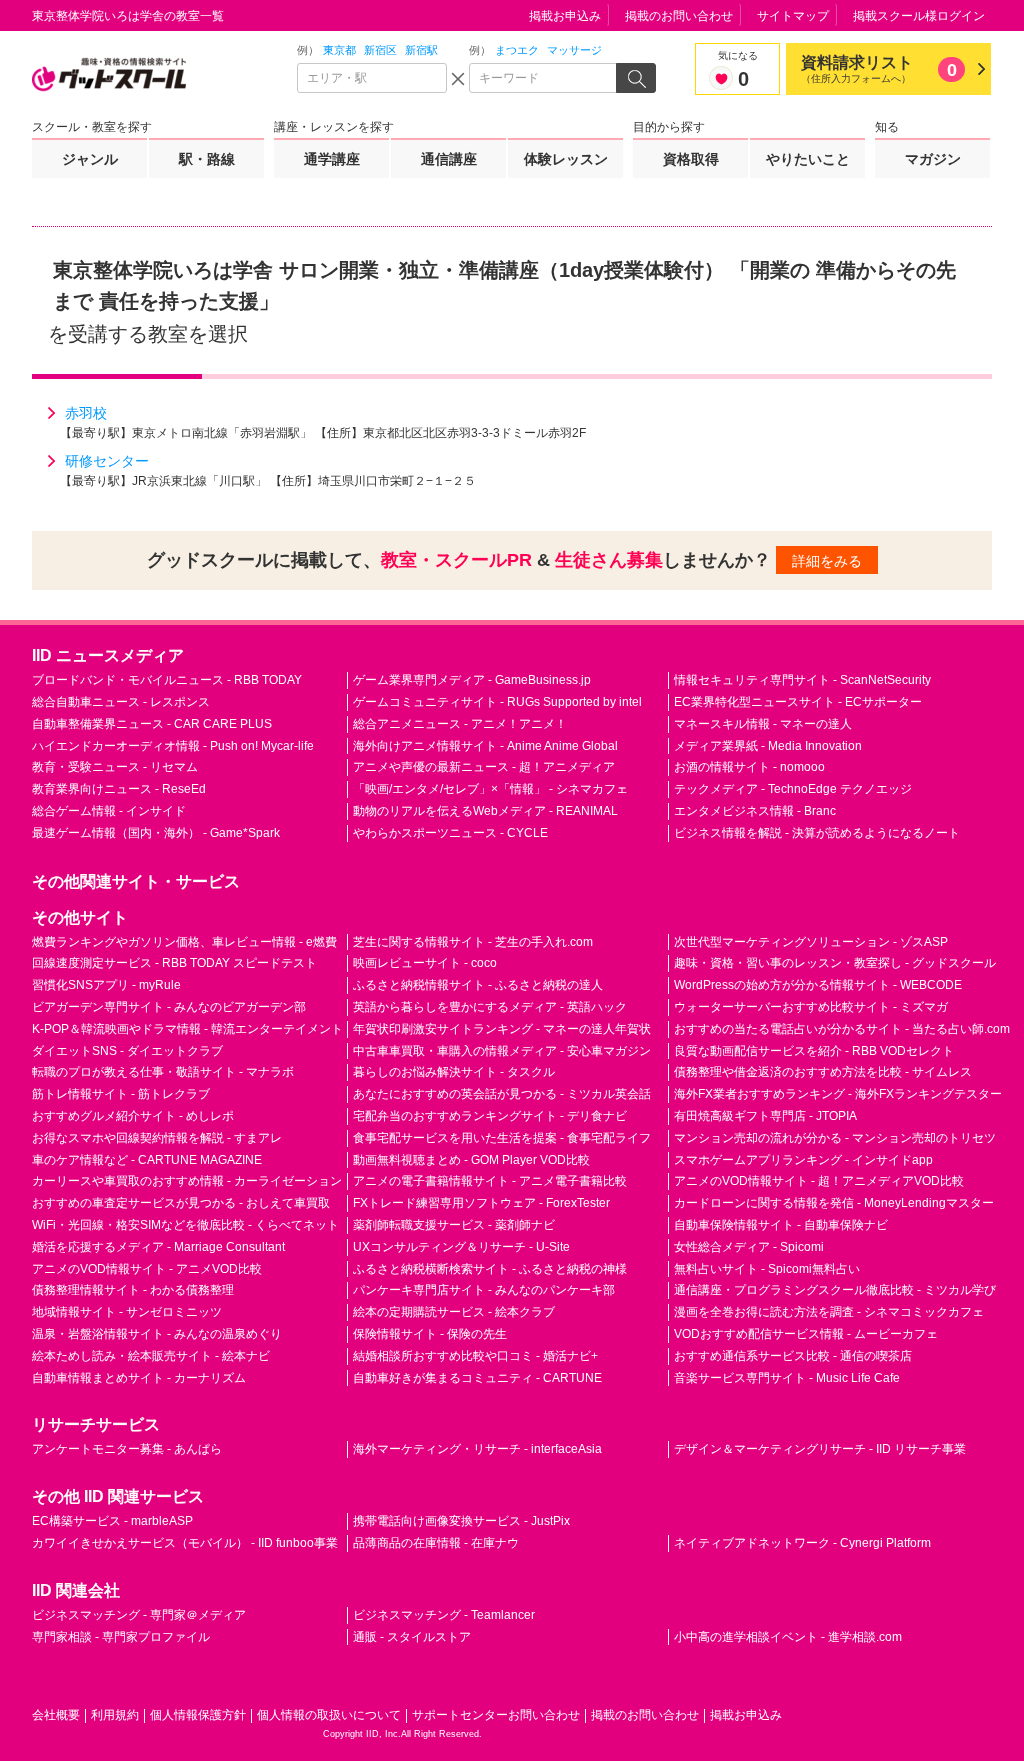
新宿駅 (421, 50)
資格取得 (691, 159)
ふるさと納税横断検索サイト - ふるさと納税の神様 (490, 1269)
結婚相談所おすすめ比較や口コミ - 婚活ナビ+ (475, 1356)
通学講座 (332, 159)
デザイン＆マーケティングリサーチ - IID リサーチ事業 (820, 1449)
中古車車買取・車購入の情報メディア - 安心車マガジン (502, 1051)
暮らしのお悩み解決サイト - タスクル (454, 1072)
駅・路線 (207, 159)
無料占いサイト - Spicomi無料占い (767, 1269)
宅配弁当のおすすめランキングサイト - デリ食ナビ (490, 1116)
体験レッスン (566, 159)
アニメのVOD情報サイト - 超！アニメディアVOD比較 (819, 1181)
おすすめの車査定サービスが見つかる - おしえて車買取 (181, 1203)
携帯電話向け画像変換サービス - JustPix (461, 1521)
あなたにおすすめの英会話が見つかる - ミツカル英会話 (502, 1094)
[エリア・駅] (372, 78)
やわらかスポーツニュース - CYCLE (450, 833)
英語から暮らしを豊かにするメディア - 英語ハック (490, 1007)
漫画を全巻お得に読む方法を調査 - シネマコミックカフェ (829, 1312)
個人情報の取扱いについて (329, 1715)
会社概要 (56, 1715)
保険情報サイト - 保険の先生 (430, 1334)
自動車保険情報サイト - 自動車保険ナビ (781, 1225)
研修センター (107, 461)
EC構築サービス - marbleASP (112, 1521)
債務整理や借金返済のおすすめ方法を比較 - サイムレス (823, 1072)
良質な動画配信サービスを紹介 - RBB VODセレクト (814, 1051)
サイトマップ (793, 16)
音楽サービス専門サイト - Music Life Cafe (787, 1378)
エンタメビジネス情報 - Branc (755, 811)
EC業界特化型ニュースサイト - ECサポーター (798, 702)
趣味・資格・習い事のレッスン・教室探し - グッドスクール (835, 963)
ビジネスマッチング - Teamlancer (444, 1615)
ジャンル (90, 159)
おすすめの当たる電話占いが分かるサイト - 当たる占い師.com (842, 1029)
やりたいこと (808, 159)
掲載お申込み (565, 16)
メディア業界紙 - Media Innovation (768, 746)
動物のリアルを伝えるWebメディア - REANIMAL (485, 811)
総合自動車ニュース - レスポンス (121, 702)
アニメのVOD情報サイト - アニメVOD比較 (147, 1269)
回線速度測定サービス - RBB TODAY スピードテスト (174, 963)
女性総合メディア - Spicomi (749, 1247)
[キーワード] (544, 78)
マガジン (933, 159)
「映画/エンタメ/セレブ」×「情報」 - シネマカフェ (490, 789)
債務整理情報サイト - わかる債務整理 (133, 1290)
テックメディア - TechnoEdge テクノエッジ (793, 789)
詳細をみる (827, 561)
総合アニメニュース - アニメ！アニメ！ (460, 724)
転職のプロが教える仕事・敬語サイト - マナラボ (163, 1072)
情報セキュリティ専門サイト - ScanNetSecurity (802, 680)
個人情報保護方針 (198, 1715)
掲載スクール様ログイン (919, 16)
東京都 (339, 50)
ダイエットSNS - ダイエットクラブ (127, 1051)
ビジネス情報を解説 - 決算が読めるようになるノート (817, 833)
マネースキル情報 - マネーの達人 (763, 724)
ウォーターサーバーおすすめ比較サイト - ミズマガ (811, 1007)
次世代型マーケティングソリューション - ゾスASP (811, 942)
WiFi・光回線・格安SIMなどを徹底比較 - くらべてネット (185, 1225)
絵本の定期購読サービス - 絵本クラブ (454, 1312)
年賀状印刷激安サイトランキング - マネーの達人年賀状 (502, 1029)
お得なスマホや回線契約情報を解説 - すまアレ (157, 1138)
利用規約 (115, 1715)
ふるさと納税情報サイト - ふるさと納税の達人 (478, 985)
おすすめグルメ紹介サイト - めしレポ (133, 1116)
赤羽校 (86, 413)
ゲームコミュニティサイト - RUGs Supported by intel (497, 702)
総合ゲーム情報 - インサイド (109, 811)
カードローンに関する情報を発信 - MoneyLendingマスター (834, 1203)
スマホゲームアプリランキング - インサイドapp (803, 1160)
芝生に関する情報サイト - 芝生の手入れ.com (473, 942)
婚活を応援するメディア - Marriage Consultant (158, 1247)
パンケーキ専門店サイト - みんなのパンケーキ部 (484, 1290)
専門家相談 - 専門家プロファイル (121, 1637)
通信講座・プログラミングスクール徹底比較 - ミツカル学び (835, 1290)
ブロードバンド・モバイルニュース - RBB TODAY (167, 680)
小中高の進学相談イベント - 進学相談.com (788, 1637)
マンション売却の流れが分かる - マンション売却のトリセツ (835, 1138)
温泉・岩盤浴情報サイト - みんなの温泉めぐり (157, 1334)
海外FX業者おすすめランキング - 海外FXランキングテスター (838, 1094)
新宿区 (380, 50)
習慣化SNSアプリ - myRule (106, 985)
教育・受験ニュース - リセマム (115, 767)
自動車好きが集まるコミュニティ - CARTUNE (477, 1378)
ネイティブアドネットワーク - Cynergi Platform (802, 1543)
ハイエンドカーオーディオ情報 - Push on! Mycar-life (173, 746)
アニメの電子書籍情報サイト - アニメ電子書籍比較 (490, 1181)
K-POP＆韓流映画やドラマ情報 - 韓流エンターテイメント (187, 1029)
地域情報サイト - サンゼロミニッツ (127, 1312)
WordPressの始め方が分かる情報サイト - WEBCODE (818, 985)
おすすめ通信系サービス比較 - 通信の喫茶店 (793, 1356)
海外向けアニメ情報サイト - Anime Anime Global (485, 746)
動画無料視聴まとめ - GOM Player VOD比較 (471, 1160)
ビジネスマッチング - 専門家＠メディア (139, 1615)
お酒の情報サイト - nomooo (749, 767)
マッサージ (574, 50)
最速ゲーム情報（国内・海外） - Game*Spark (156, 833)
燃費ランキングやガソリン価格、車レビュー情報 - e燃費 (184, 942)
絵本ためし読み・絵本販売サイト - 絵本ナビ (151, 1356)
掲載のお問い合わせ (679, 16)
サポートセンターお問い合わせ (496, 1715)
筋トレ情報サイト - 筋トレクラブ (121, 1094)
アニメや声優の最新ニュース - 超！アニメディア (484, 767)
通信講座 (449, 159)
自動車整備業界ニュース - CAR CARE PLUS (152, 724)
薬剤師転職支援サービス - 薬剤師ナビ (454, 1225)
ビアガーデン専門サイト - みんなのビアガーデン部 (169, 1007)
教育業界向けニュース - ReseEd (119, 789)
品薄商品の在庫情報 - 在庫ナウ (436, 1543)
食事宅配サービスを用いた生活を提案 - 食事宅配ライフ (502, 1138)
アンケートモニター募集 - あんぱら (127, 1449)
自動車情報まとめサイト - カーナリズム (139, 1378)
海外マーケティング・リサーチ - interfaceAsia (477, 1449)
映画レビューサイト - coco (425, 963)
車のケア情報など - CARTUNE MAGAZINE (147, 1160)
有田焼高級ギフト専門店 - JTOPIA (765, 1116)
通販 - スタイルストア (412, 1637)
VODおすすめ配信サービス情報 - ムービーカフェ (806, 1334)
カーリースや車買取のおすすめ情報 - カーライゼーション (187, 1181)
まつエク (517, 50)
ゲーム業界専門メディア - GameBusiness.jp (472, 680)
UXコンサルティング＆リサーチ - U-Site (461, 1247)
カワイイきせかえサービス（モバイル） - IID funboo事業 (185, 1543)
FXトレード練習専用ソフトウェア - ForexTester (481, 1203)
